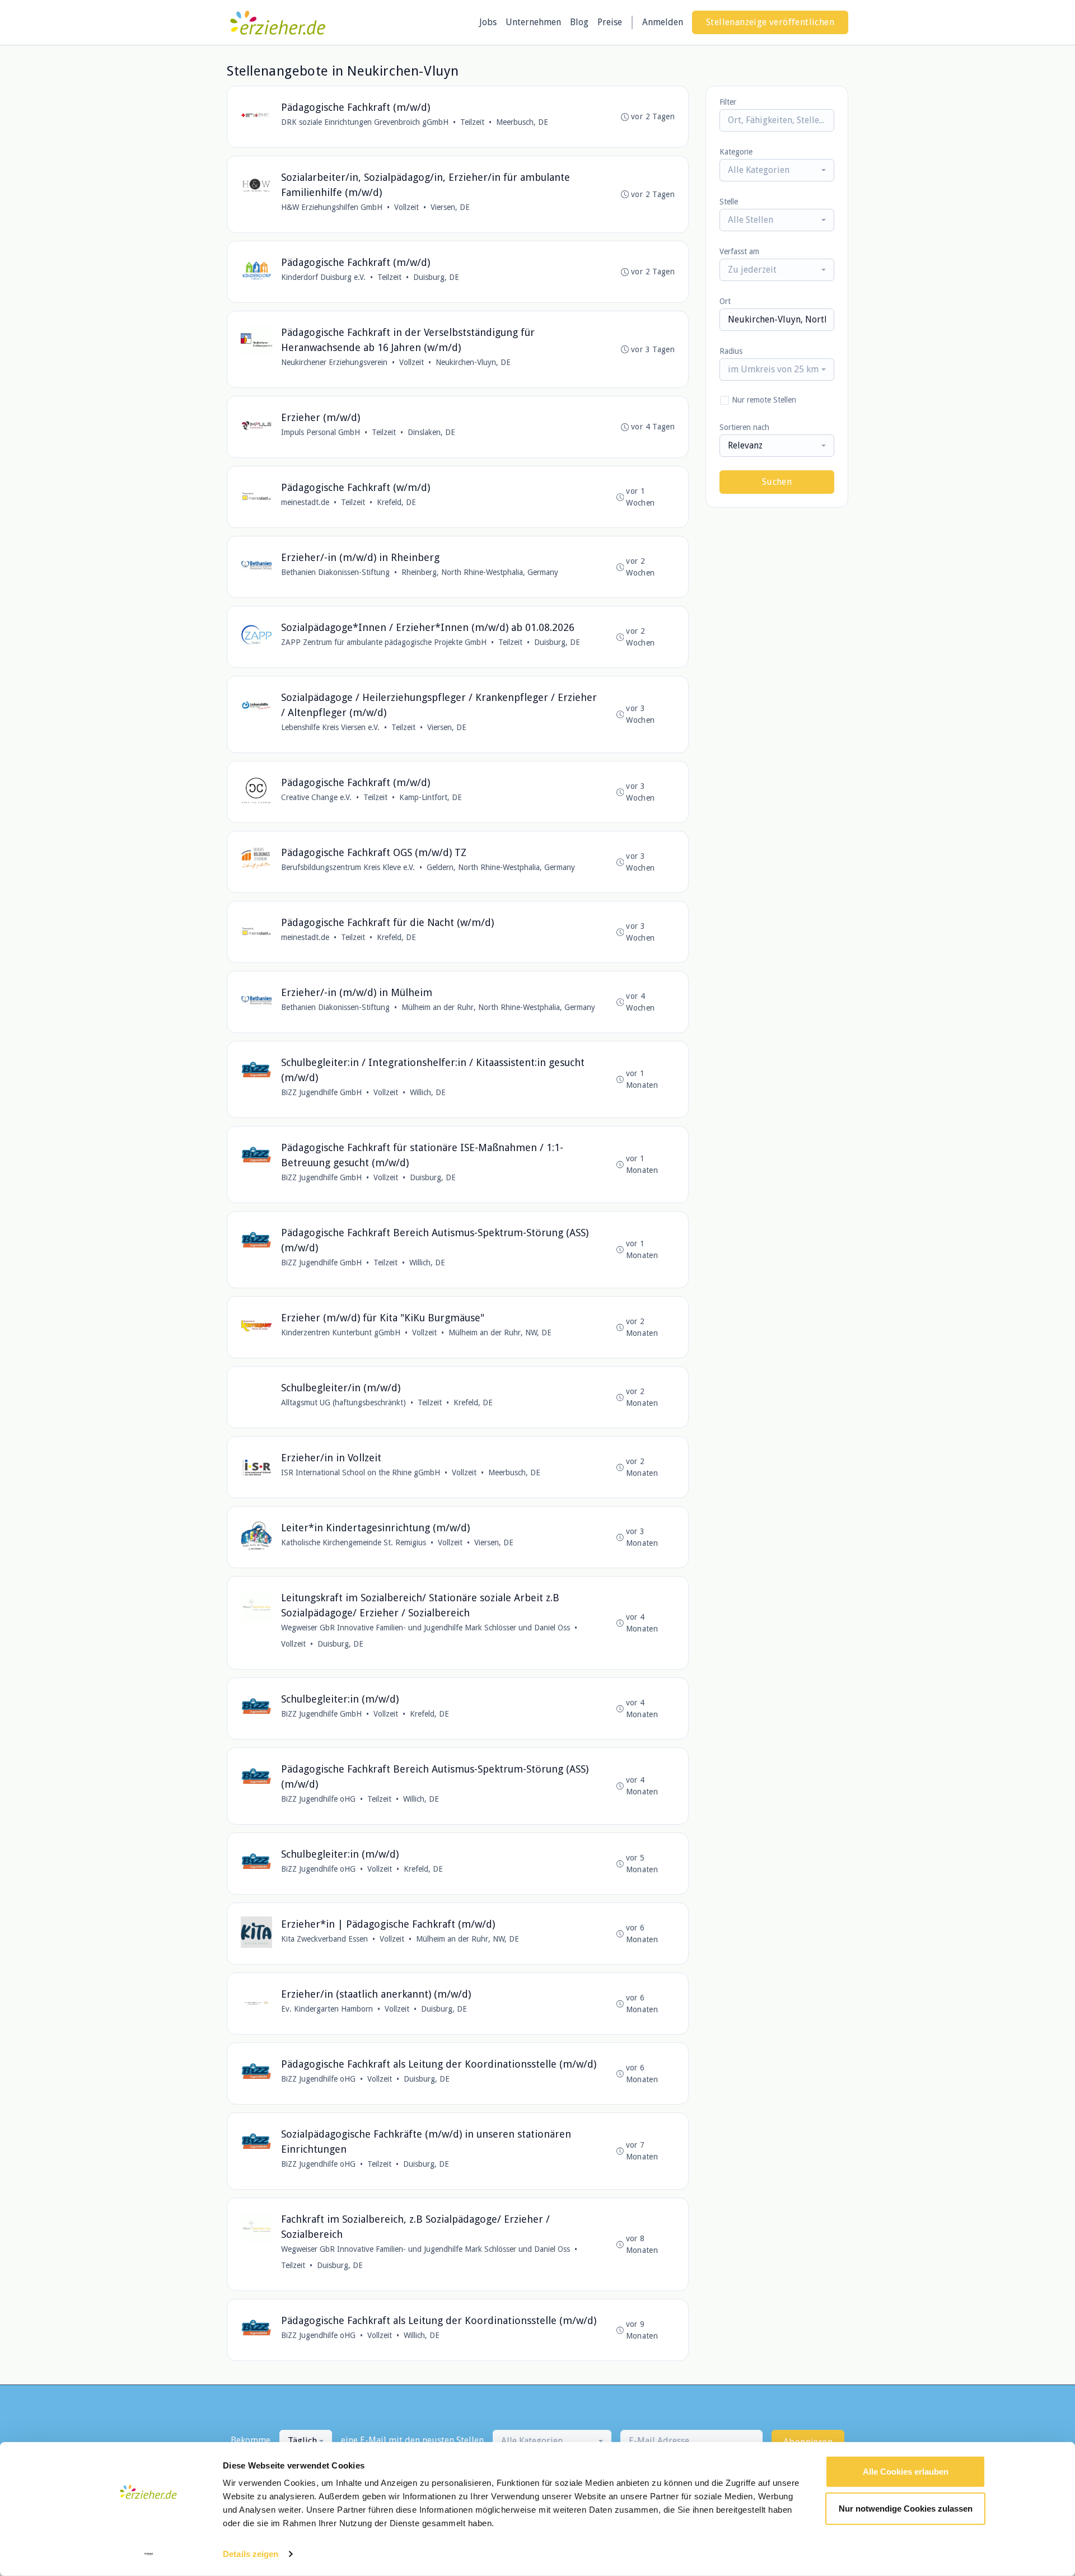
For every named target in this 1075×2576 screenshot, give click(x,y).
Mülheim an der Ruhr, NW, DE (500, 1333)
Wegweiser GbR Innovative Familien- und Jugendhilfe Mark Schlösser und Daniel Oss (426, 1628)
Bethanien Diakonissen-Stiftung (335, 572)
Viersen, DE (450, 207)
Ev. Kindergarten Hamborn (327, 2009)
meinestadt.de (305, 502)
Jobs (488, 22)
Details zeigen (251, 2554)
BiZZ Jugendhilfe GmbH (321, 1092)
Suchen (777, 482)
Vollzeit (406, 207)
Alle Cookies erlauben (906, 2472)
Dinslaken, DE (431, 432)
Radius (731, 351)
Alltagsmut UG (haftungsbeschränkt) (343, 1402)
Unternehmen (533, 22)
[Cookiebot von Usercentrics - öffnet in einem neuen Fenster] (149, 2554)
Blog (579, 22)
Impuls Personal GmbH (321, 432)
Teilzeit (472, 122)
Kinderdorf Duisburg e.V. (323, 277)
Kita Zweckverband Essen (324, 1939)
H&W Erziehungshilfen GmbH (332, 207)
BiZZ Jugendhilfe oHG (318, 1799)
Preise (610, 22)
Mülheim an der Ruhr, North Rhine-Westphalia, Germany (498, 1007)
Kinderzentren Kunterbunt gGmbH (341, 1333)
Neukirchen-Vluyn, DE (473, 362)
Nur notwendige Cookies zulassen (906, 2508)
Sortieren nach (744, 427)
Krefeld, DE (396, 502)
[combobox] (777, 170)
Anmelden (663, 22)
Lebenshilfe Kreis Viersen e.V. (330, 727)
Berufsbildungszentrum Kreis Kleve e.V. (348, 867)
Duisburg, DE (436, 277)
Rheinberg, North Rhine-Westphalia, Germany (480, 572)
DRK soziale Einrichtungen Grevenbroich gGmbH (365, 122)
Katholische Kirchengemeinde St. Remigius (354, 1542)
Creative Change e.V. (316, 797)
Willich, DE (428, 1092)
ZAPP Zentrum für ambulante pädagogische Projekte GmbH (384, 642)
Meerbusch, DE (522, 122)
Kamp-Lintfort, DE (431, 797)
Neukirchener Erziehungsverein (334, 362)
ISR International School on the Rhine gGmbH (361, 1472)
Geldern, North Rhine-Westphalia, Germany (501, 867)
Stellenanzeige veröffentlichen (770, 22)
